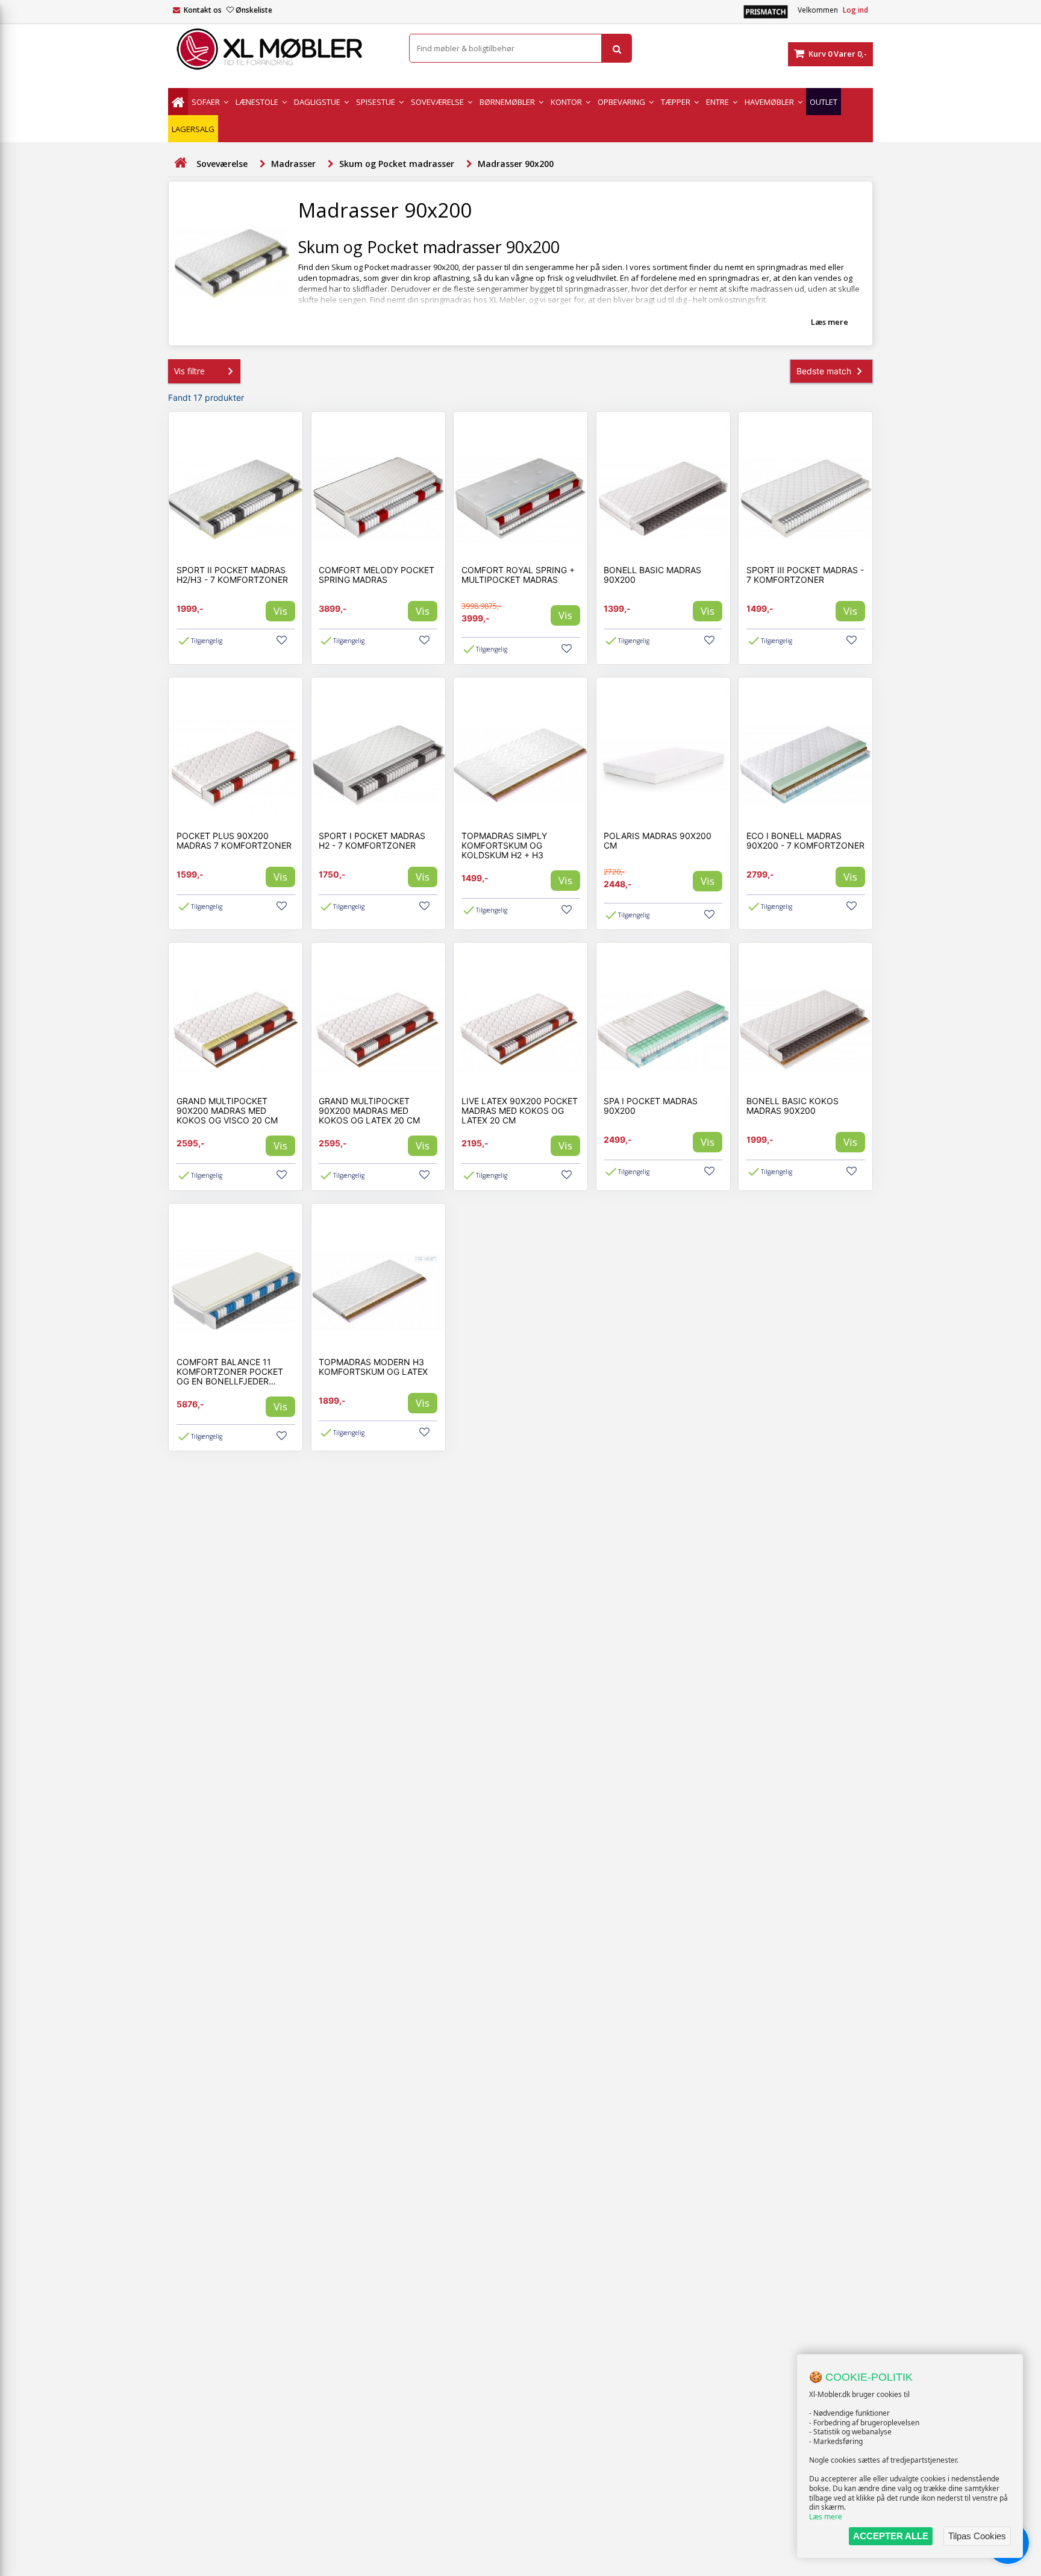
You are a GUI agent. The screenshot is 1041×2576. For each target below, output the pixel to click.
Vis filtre (189, 371)
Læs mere (826, 2517)
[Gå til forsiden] (180, 163)
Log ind (855, 10)
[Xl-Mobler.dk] (280, 49)
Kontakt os (203, 10)
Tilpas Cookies (977, 2536)
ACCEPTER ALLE (891, 2536)
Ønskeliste (254, 10)
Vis (280, 611)
